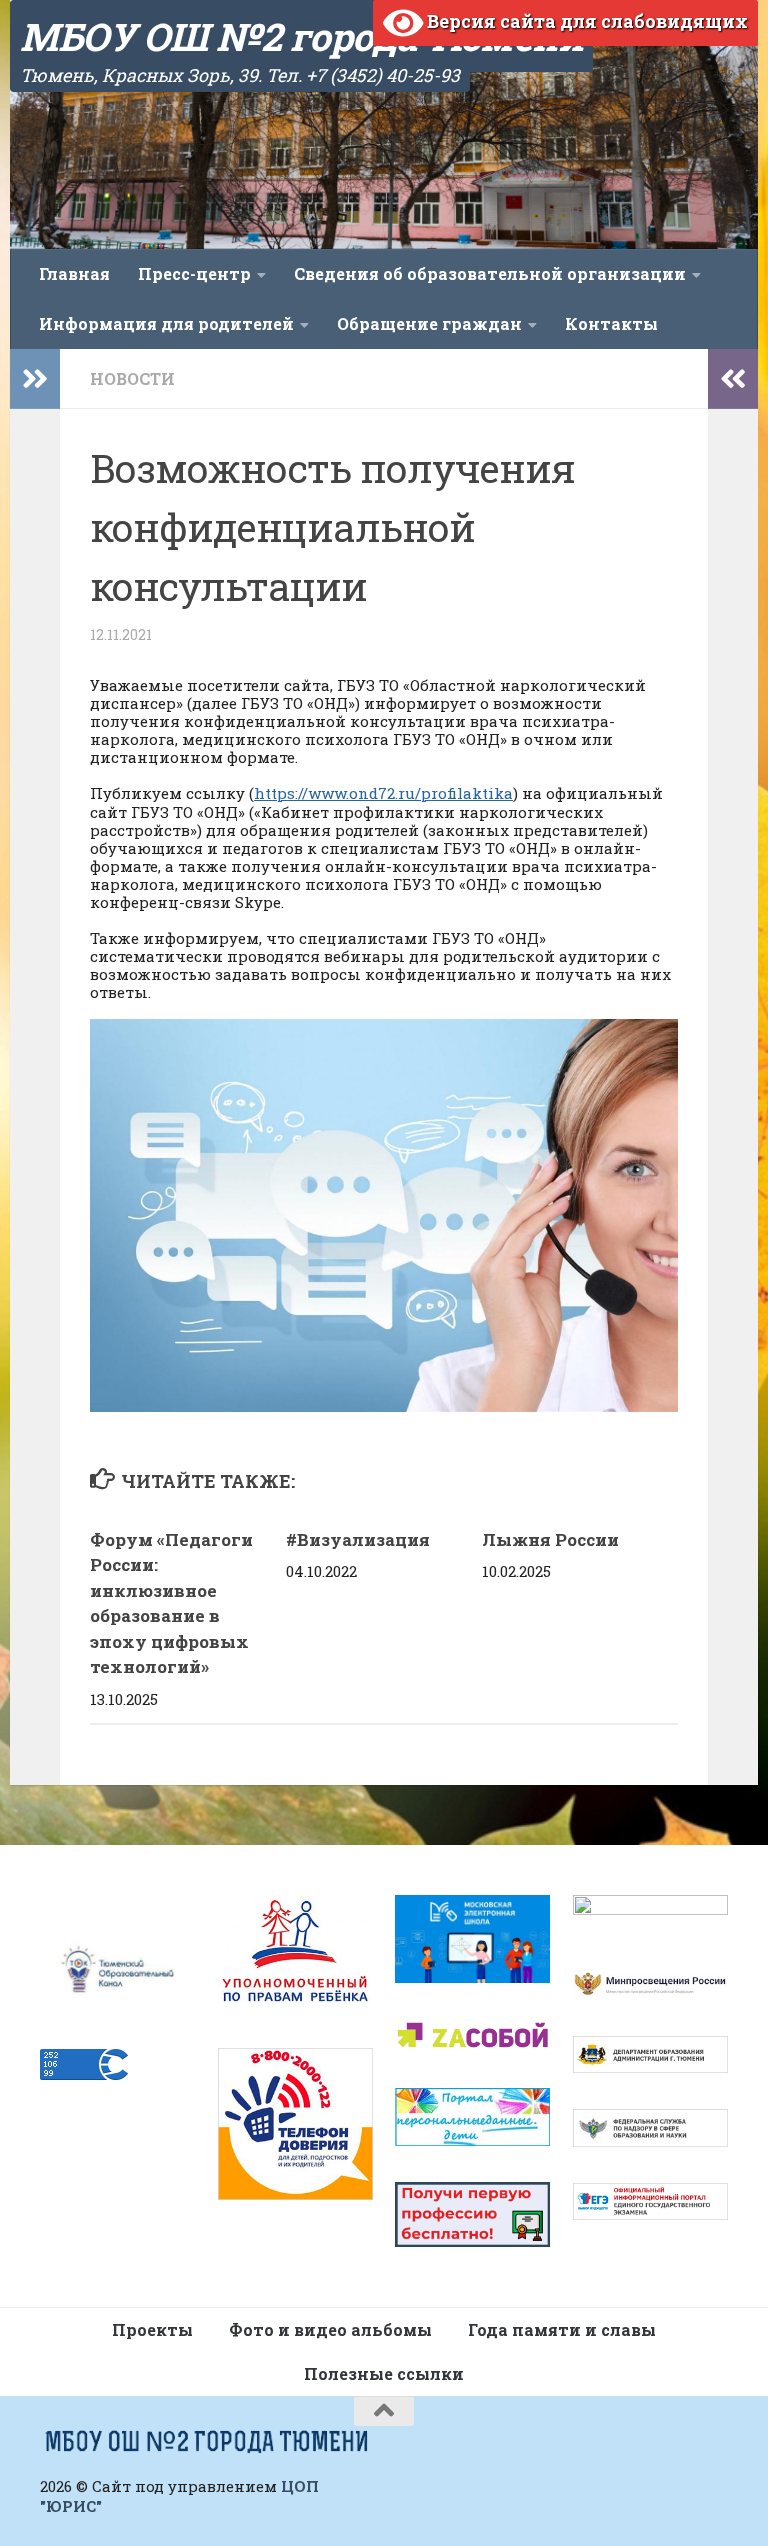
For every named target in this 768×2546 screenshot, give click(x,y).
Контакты (611, 323)
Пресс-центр (194, 273)
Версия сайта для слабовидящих (585, 21)
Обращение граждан (429, 323)
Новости (132, 378)
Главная (74, 273)
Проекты (152, 2329)
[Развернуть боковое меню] (35, 379)
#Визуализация (360, 1539)
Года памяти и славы (562, 2329)
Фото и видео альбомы (330, 2329)
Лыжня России (550, 1539)
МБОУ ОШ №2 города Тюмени (301, 36)
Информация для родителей (166, 323)
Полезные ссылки (384, 2373)
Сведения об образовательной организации (490, 273)
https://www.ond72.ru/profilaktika (383, 793)
